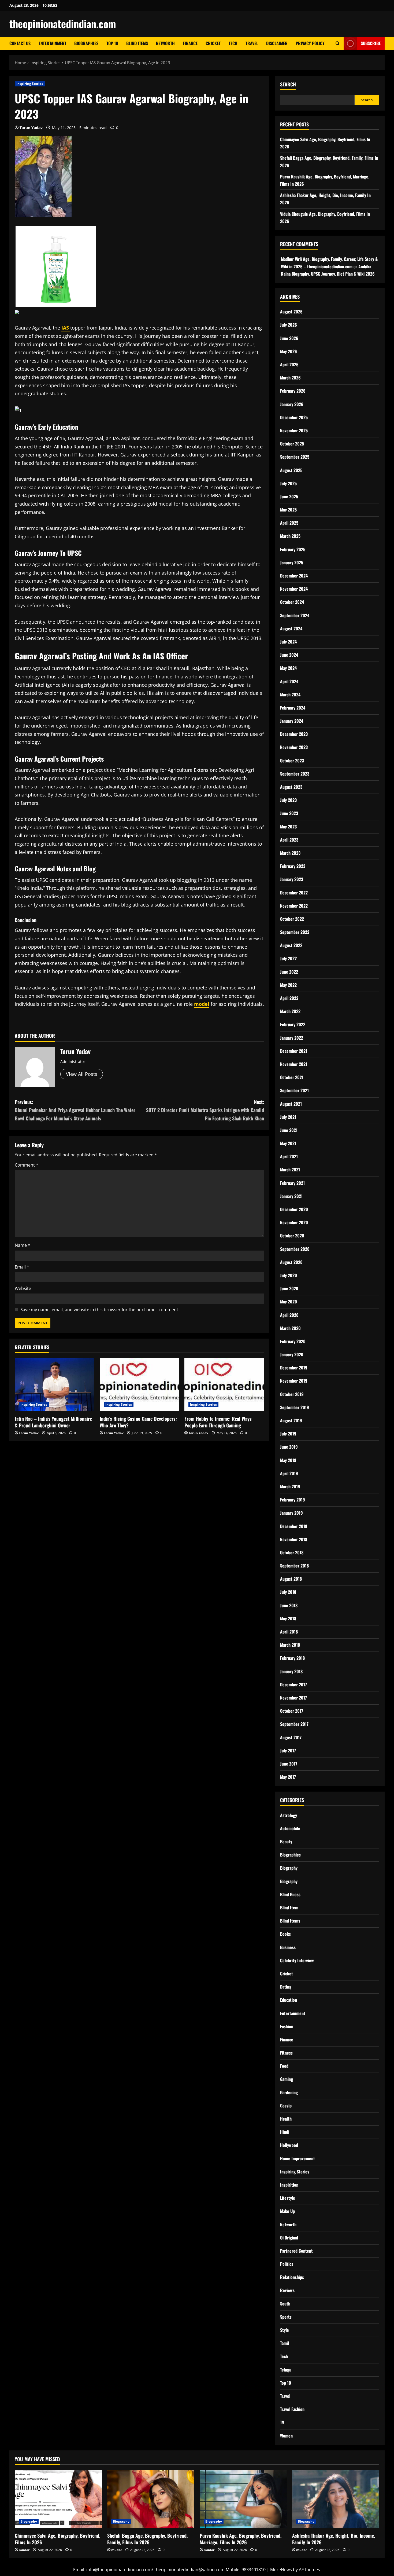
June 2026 (289, 338)
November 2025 (294, 430)
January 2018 (291, 1671)
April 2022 (289, 998)
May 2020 (289, 1302)
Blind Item (289, 1908)
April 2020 (289, 1315)
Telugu (286, 2370)
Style (285, 2330)
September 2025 (295, 457)
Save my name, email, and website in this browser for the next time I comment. (100, 1310)
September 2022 (295, 932)
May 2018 (288, 1618)
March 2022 (290, 1011)
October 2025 (292, 444)
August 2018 (291, 1579)
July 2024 (288, 642)
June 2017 (289, 1764)
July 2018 (288, 1592)
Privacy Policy (310, 43)
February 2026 (293, 391)
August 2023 (291, 787)
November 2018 (294, 1539)
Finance (190, 43)
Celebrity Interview (297, 1960)
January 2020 (292, 1354)
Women (286, 2436)
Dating (286, 1987)
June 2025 (289, 496)
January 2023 (292, 879)
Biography (289, 1868)
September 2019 (295, 1407)
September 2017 (294, 1724)
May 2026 (289, 351)
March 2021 (290, 1170)
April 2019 (289, 1473)
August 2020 (291, 1262)
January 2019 (291, 1513)
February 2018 (292, 1658)
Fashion (287, 2026)
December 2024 (294, 576)
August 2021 (291, 1104)
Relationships (292, 2277)
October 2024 (292, 602)
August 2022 (291, 945)
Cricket (213, 43)
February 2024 (293, 708)
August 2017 (291, 1737)
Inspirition (289, 2185)
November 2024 (294, 589)
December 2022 (294, 893)
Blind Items (137, 43)
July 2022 (288, 958)
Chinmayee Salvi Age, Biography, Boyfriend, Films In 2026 (57, 2539)
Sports (286, 2317)
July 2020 (289, 1275)
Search (288, 84)
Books (285, 1934)
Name (23, 1245)
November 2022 (294, 906)
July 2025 (288, 483)
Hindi (285, 2132)
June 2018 (289, 1605)
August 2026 (291, 312)
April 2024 (289, 681)
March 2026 (290, 378)
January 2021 (291, 1196)
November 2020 (294, 1222)
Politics (287, 2264)
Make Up (287, 2211)
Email (22, 1267)
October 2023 (292, 761)
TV (282, 2422)
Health (286, 2119)
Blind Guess (290, 1894)
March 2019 (290, 1486)
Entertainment (52, 43)
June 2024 (289, 655)
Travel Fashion (292, 2409)
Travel (252, 43)
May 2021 (288, 1143)
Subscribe (371, 43)
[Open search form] (338, 43)
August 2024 (291, 629)
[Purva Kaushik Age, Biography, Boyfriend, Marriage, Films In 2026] (243, 2499)
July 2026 (289, 325)
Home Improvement (298, 2158)
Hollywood (289, 2145)
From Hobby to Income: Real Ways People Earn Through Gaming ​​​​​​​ (218, 1422)
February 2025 (293, 549)
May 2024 (288, 668)
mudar (24, 2550)
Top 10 (112, 43)
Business (288, 1947)
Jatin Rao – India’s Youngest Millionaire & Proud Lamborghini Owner (53, 1422)
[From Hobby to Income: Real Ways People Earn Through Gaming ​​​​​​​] (224, 1385)
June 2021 (289, 1130)
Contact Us (20, 43)
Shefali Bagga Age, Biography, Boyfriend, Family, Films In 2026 (147, 2539)
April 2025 (289, 523)
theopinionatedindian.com (63, 24)
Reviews (287, 2290)
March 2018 (290, 1645)
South (285, 2304)
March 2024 (290, 695)
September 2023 (295, 774)
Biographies (86, 43)
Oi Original (289, 2238)
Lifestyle (288, 2198)
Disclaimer (277, 43)
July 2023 (288, 800)
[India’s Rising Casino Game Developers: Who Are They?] (140, 1385)
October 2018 (292, 1552)
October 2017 (292, 1711)
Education (289, 2000)
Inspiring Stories (30, 84)
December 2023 (294, 734)
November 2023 (294, 747)
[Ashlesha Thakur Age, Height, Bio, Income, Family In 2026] (336, 2499)
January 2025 (292, 562)
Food (284, 2066)
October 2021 (292, 1077)
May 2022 (288, 985)
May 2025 (288, 510)
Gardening (289, 2092)
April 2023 (289, 840)
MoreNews (281, 2570)
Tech (233, 43)
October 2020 (292, 1236)
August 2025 (291, 470)
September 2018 (294, 1566)
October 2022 (292, 919)
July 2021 (288, 1117)
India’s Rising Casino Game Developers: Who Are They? (138, 1422)
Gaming (287, 2079)
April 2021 (289, 1156)
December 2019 (294, 1368)
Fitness (286, 2053)
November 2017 (293, 1698)
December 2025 (294, 417)
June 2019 (289, 1447)
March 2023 (290, 853)
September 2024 (295, 615)
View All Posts (82, 1074)
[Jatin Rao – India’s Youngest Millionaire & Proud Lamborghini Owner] (55, 1385)
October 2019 (292, 1394)
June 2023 (289, 813)
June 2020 (289, 1288)
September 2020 (295, 1249)
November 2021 (294, 1064)
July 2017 (288, 1751)
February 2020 (293, 1341)
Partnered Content (296, 2251)
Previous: (75, 1110)
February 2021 (292, 1183)
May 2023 (288, 827)
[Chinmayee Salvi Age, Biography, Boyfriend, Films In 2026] (58, 2499)
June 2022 (289, 972)
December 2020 (294, 1209)
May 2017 (288, 1777)
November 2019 (294, 1381)
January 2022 (292, 1038)
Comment (27, 1165)
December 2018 (294, 1526)
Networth (165, 43)
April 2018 (289, 1632)
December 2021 (294, 1051)
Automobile (290, 1828)
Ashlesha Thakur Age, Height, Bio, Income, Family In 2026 (334, 2539)
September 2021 (294, 1090)
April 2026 (289, 364)
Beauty (286, 1841)
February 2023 (293, 866)
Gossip (286, 2106)
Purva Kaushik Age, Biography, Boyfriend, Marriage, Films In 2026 (241, 2539)
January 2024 (292, 721)
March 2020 (290, 1328)
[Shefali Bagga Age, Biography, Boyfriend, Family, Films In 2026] (151, 2499)
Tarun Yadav (31, 128)
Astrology (289, 1815)
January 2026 (292, 404)
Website (23, 1288)
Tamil (285, 2343)
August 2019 (291, 1420)
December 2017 (293, 1685)
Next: (205, 1110)
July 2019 (288, 1434)
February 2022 (293, 1024)
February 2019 (293, 1500)
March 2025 (290, 536)
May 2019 (288, 1460)
